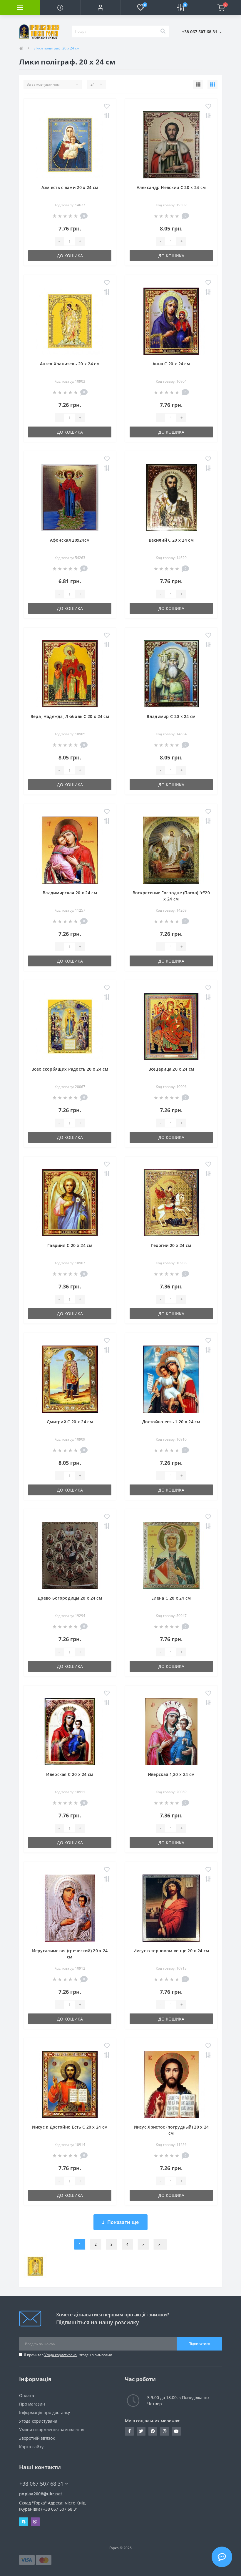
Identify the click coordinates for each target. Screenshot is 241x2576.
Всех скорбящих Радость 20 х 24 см (70, 1069)
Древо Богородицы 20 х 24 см (70, 1598)
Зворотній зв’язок (37, 2438)
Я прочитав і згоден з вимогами (68, 2355)
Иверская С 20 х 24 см (70, 1774)
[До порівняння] (107, 116)
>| (160, 2244)
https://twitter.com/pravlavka (141, 2431)
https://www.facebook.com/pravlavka (129, 2431)
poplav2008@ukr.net (41, 2494)
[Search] (163, 31)
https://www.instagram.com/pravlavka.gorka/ (165, 2431)
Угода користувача (61, 2355)
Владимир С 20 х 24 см (171, 716)
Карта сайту (31, 2447)
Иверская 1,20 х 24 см (171, 1774)
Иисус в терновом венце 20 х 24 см (171, 1951)
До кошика (70, 256)
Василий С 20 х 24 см (171, 540)
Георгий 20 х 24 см (171, 1245)
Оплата (27, 2395)
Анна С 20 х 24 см (171, 364)
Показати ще (123, 2222)
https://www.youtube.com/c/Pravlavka (176, 2431)
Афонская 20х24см (70, 540)
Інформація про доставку (45, 2412)
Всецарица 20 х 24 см (171, 1069)
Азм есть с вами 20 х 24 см (70, 187)
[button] (100, 7)
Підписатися (199, 2344)
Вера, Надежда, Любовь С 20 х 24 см (70, 716)
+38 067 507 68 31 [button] (41, 2484)
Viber (35, 2522)
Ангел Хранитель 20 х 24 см (70, 364)
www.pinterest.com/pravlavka (153, 2431)
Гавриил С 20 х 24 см (70, 1245)
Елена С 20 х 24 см (171, 1598)
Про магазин (32, 2404)
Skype (24, 2522)
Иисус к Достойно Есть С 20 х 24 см (70, 2127)
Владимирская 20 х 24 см (70, 893)
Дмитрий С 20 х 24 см (70, 1422)
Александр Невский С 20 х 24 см (171, 187)
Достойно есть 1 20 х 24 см (171, 1422)
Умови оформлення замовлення (52, 2430)
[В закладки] (107, 107)
